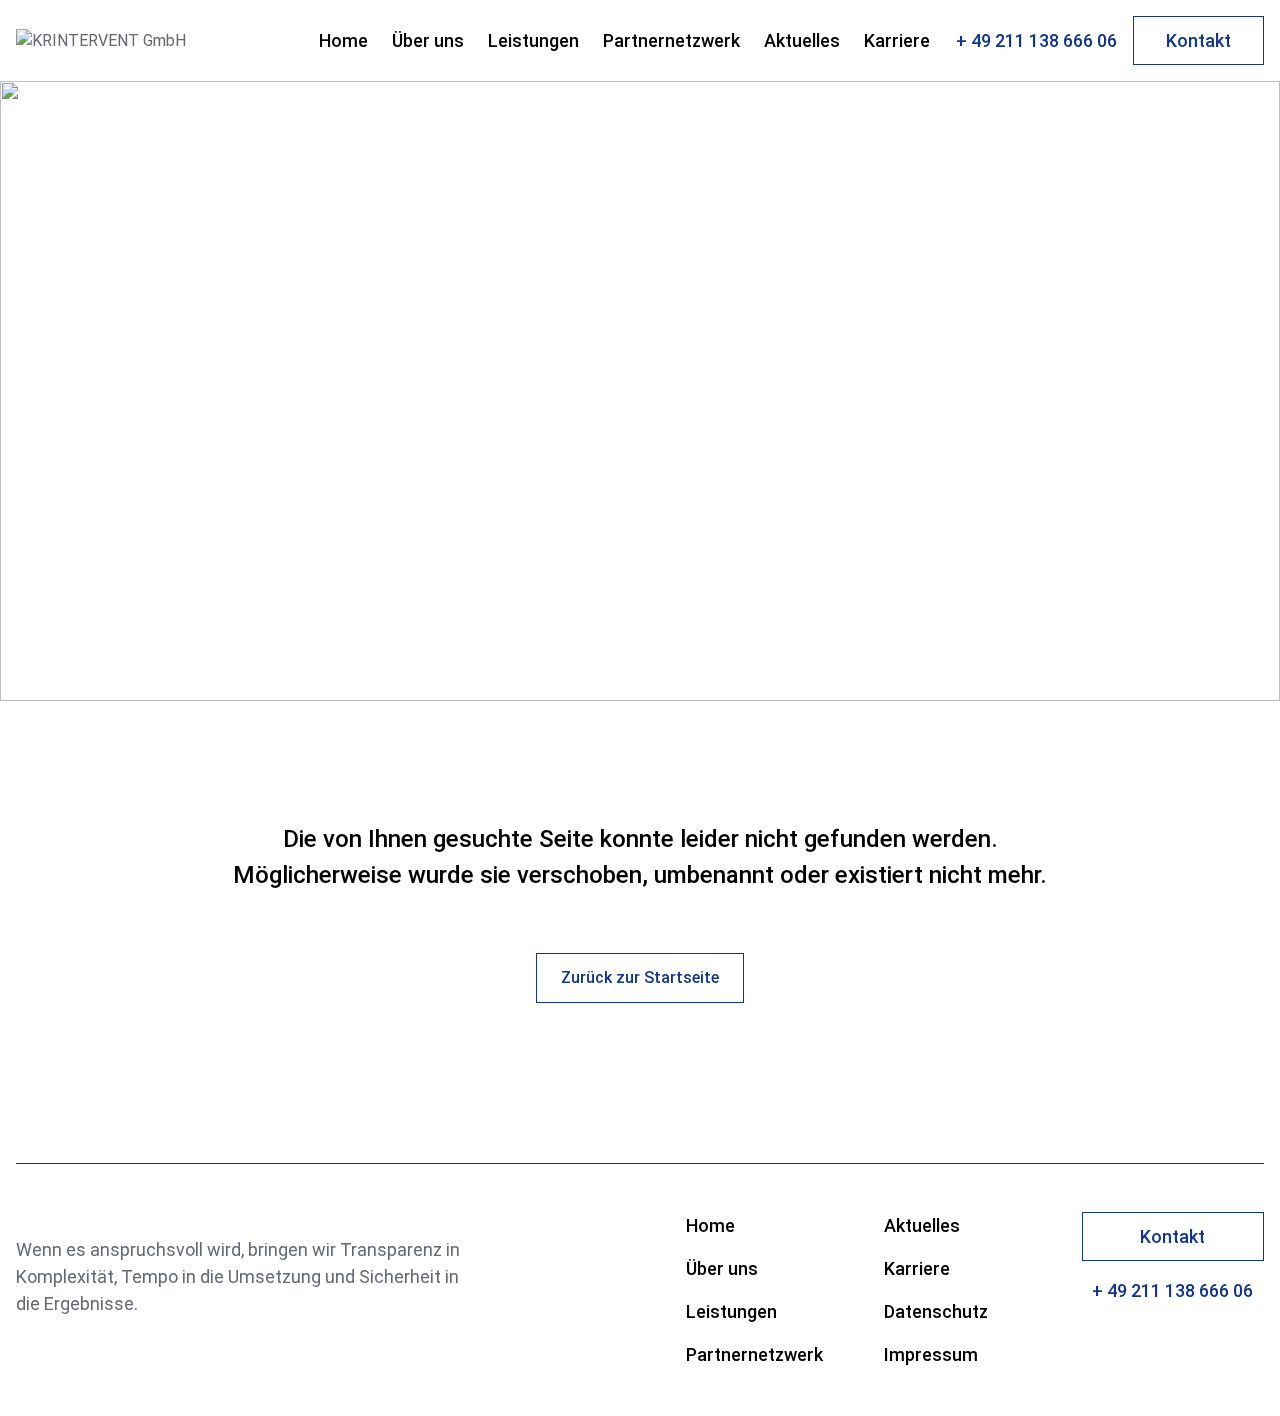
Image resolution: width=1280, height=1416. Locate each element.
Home (343, 40)
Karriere (897, 40)
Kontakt (1198, 40)
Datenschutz (936, 1311)
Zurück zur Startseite (640, 977)
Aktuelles (802, 40)
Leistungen (533, 40)
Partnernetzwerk (671, 40)
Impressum (931, 1354)
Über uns (428, 40)
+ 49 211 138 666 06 (1036, 40)
